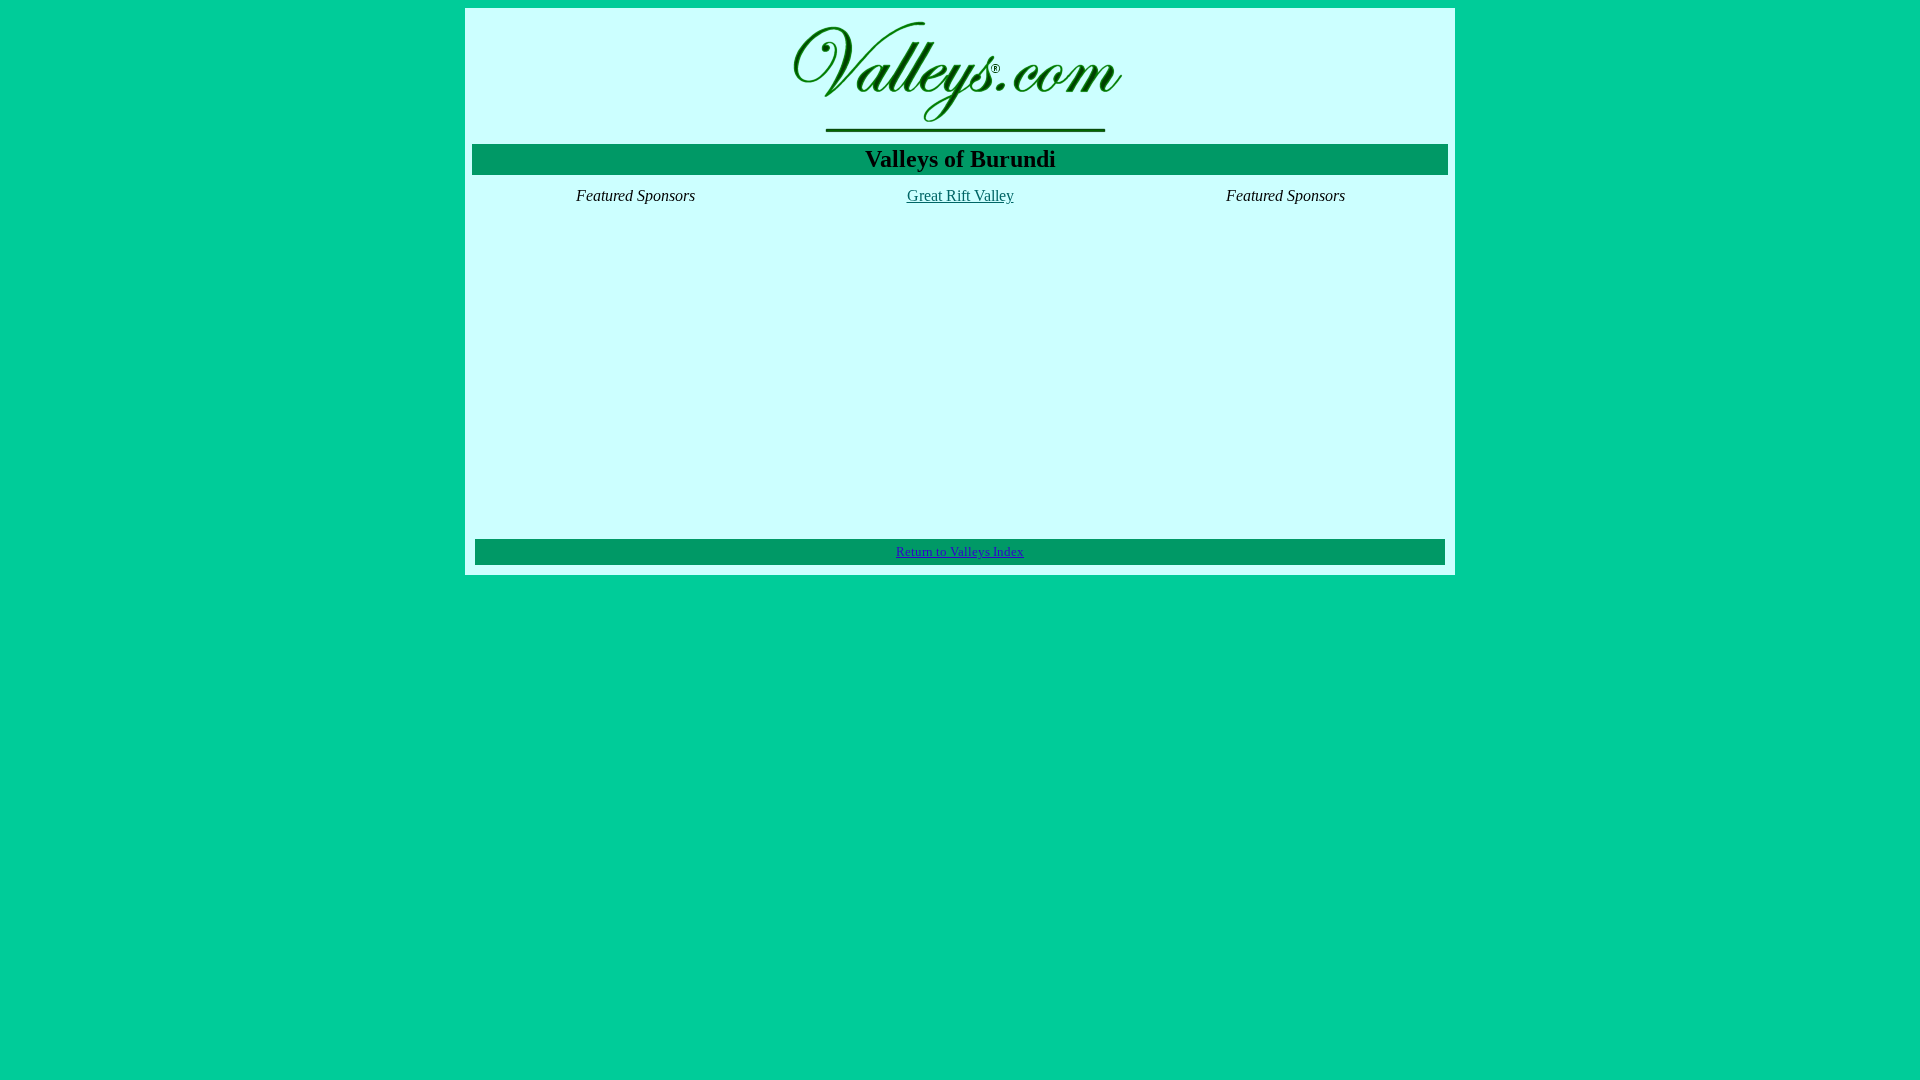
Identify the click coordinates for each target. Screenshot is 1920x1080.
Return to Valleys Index (960, 551)
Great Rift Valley (960, 195)
